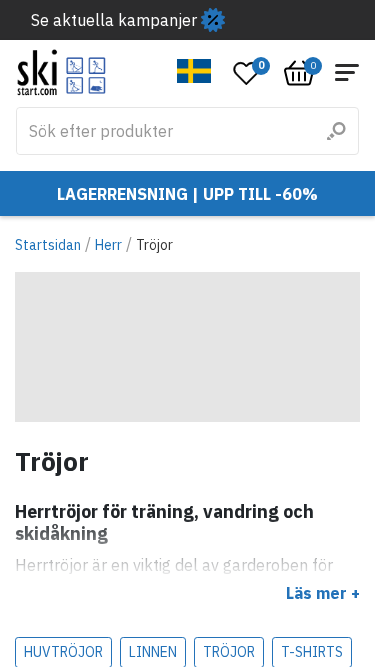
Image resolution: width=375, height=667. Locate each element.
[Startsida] (61, 72)
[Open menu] (347, 72)
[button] (194, 71)
